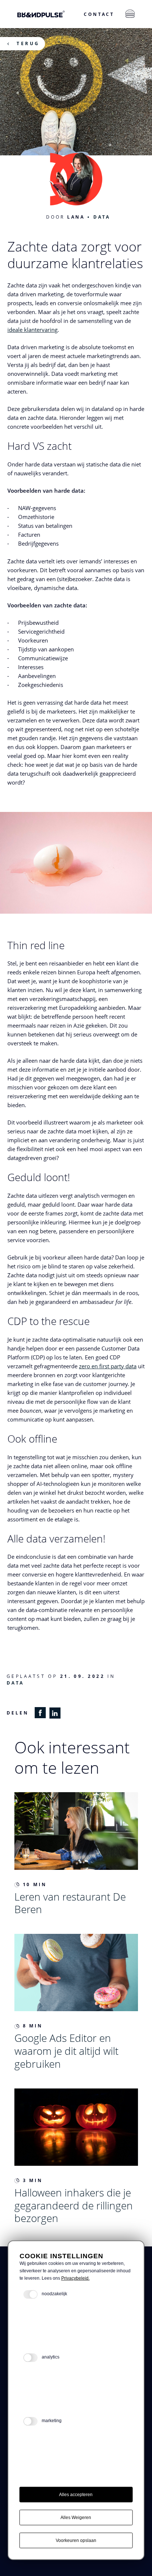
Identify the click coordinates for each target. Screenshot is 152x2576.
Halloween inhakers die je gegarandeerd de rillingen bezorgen (74, 2205)
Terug (28, 43)
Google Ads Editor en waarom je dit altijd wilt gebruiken (66, 2051)
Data (102, 217)
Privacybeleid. (75, 2278)
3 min (33, 2180)
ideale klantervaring (32, 330)
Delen (18, 1713)
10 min (35, 1884)
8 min (33, 2026)
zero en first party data (108, 1366)
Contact (99, 14)
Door (66, 217)
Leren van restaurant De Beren (70, 1903)
